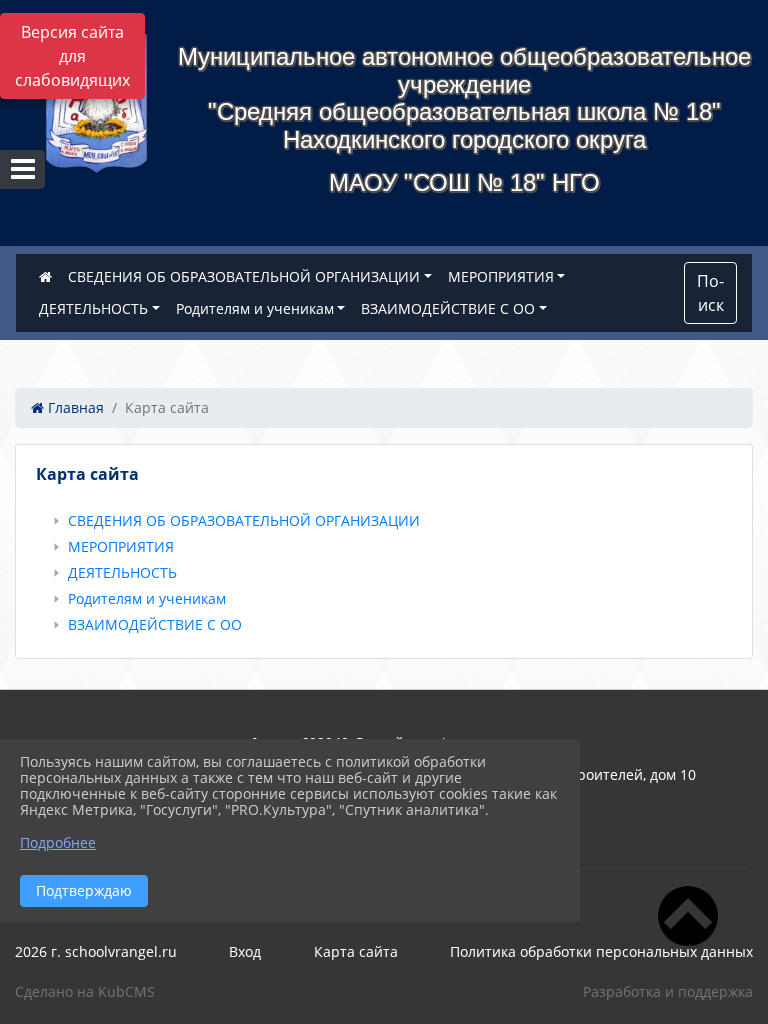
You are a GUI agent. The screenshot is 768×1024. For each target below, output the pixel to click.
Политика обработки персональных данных (601, 951)
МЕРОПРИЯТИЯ (501, 276)
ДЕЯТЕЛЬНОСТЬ (93, 308)
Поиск (710, 293)
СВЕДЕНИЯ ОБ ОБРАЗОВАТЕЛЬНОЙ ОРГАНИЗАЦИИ (244, 276)
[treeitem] (388, 521)
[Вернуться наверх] (688, 945)
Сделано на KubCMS (85, 991)
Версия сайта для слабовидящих (72, 56)
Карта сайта (356, 951)
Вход (245, 951)
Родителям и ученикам (255, 308)
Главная (74, 407)
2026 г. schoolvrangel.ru (96, 951)
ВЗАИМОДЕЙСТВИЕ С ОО (448, 308)
